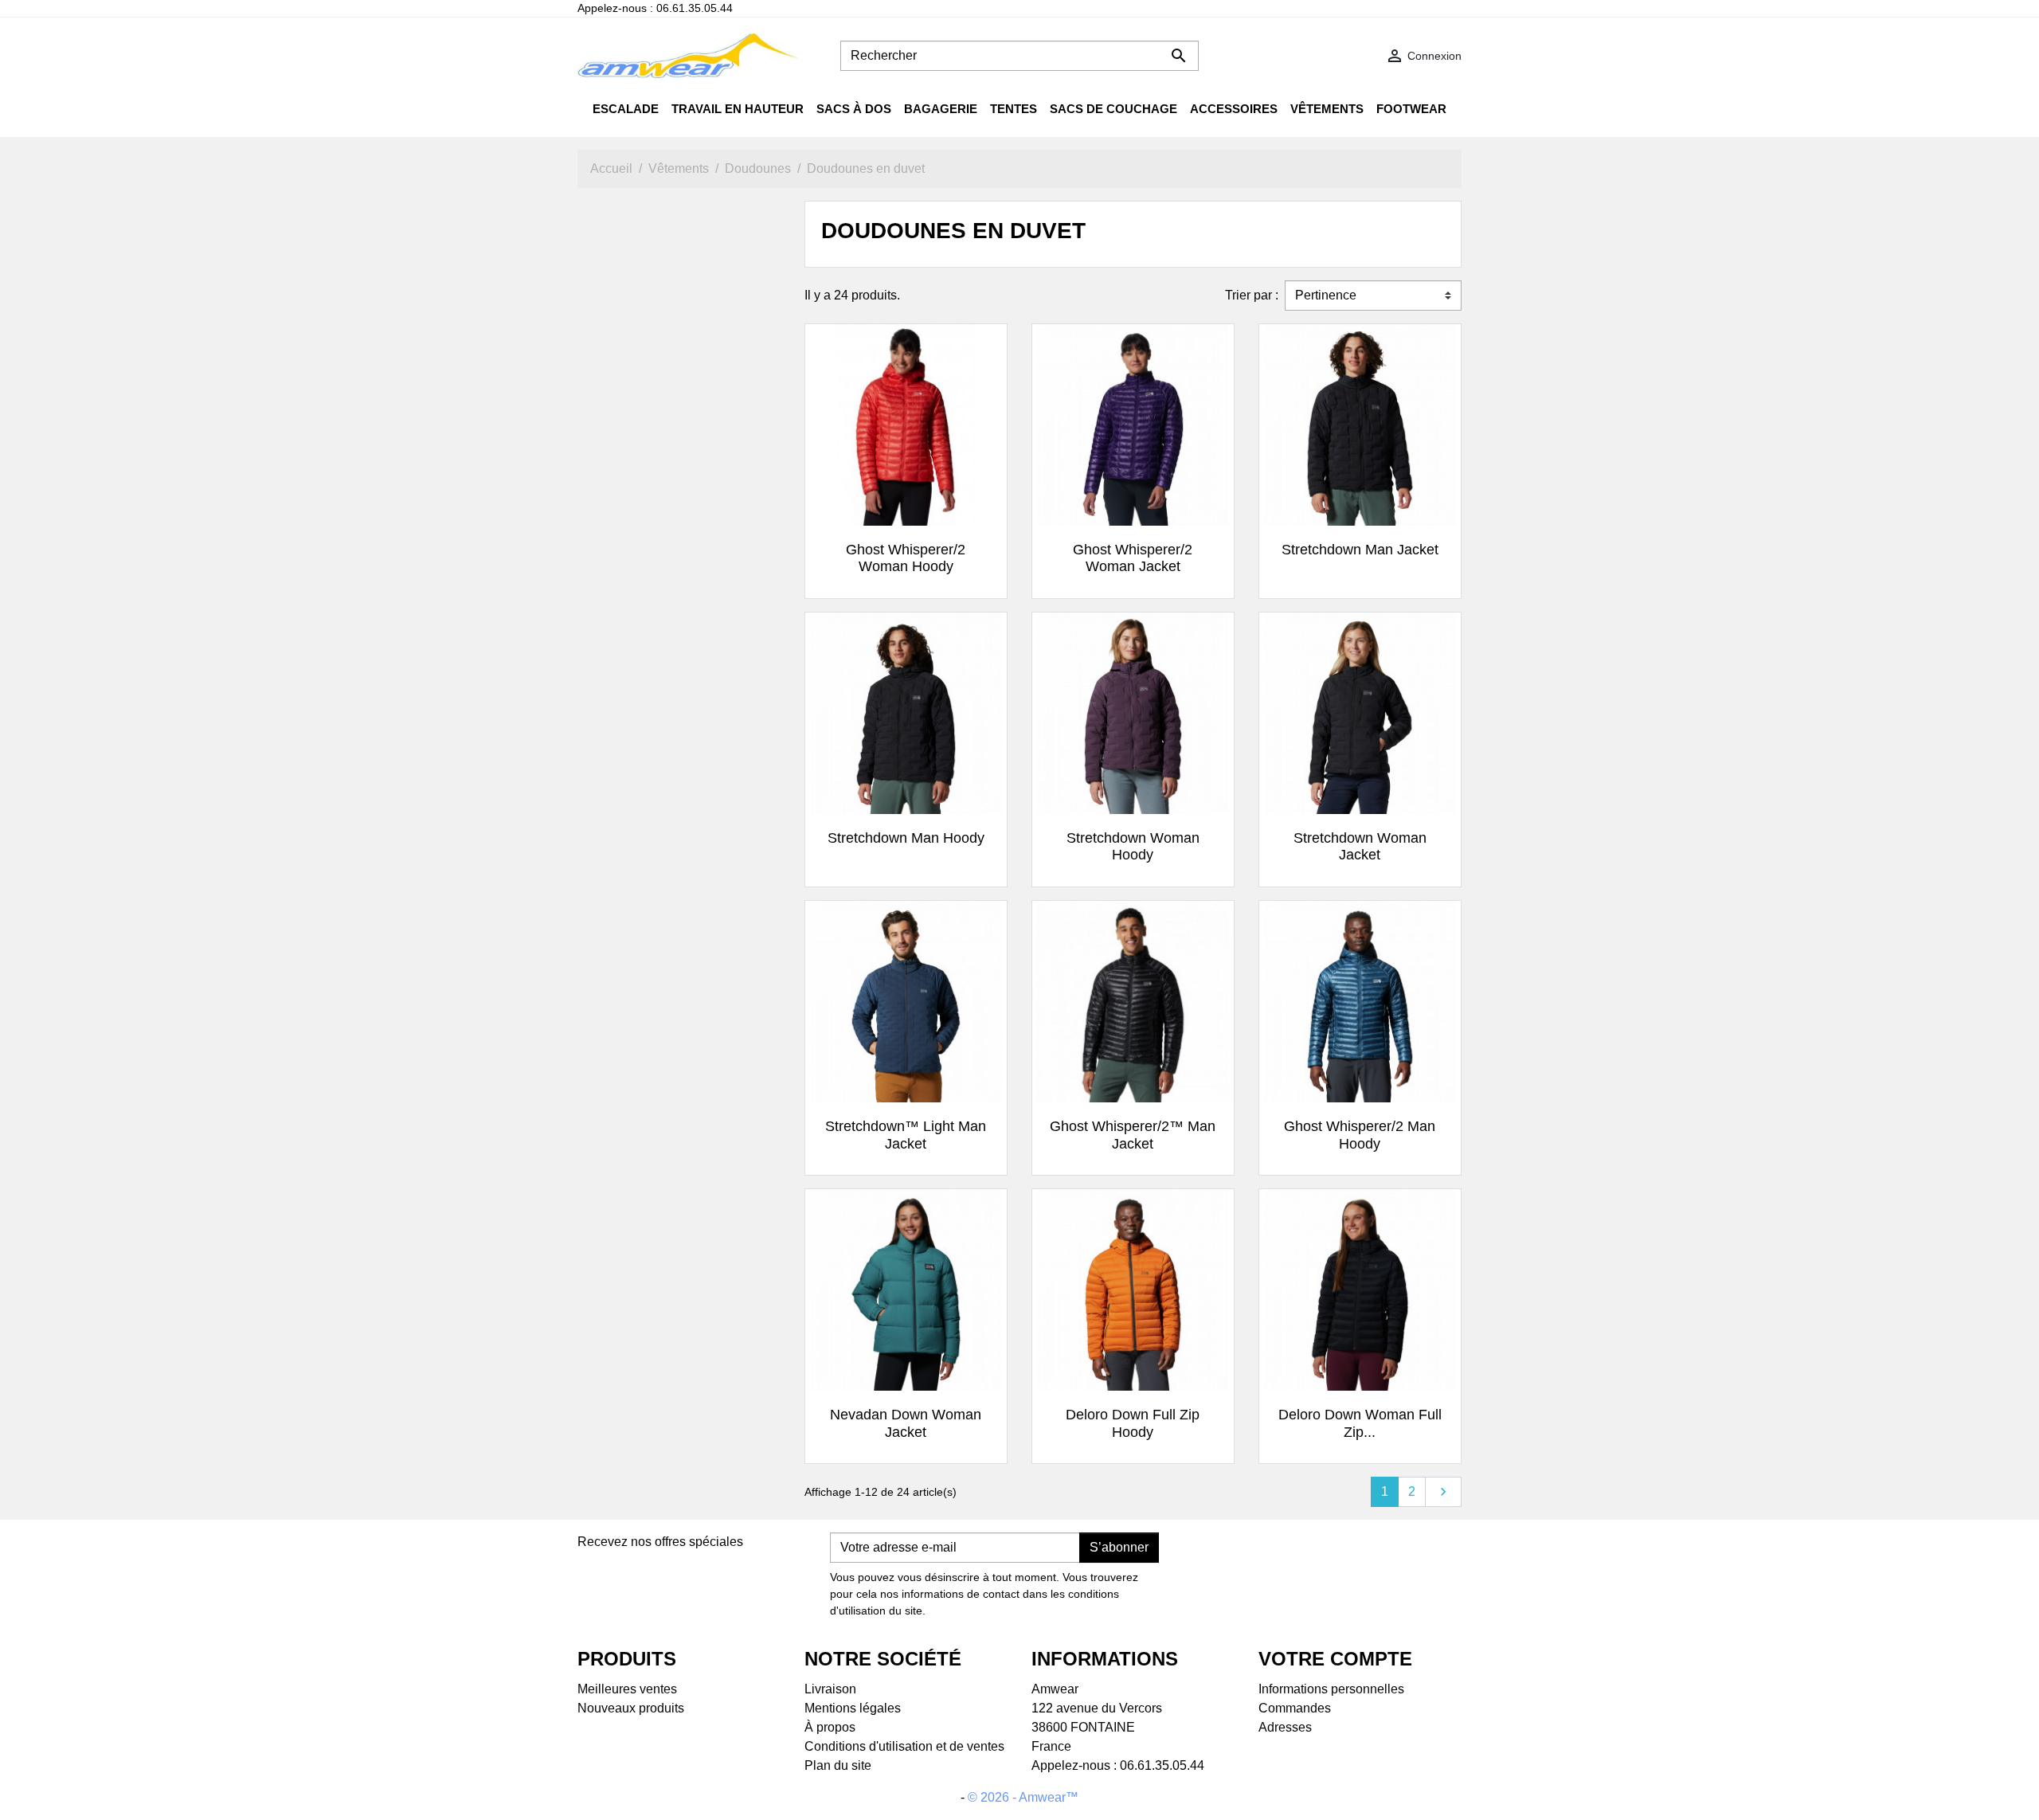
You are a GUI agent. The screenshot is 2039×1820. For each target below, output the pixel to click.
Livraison (830, 1689)
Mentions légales (853, 1708)
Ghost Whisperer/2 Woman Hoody (906, 558)
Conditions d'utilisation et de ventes (904, 1746)
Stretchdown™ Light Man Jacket (906, 1135)
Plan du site (838, 1765)
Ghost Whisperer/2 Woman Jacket (1133, 558)
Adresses (1285, 1727)
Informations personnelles (1331, 1689)
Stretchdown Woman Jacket (1360, 847)
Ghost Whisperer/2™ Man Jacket (1133, 1135)
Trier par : (1252, 295)
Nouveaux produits (631, 1708)
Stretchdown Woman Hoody (1133, 847)
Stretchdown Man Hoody (906, 838)
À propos (830, 1727)
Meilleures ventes (627, 1689)
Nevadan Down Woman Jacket (906, 1423)
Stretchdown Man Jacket (1360, 550)
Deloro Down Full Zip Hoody (1133, 1423)
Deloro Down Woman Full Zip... (1360, 1423)
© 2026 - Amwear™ (1023, 1797)
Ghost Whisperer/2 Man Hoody (1360, 1135)
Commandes (1295, 1708)
